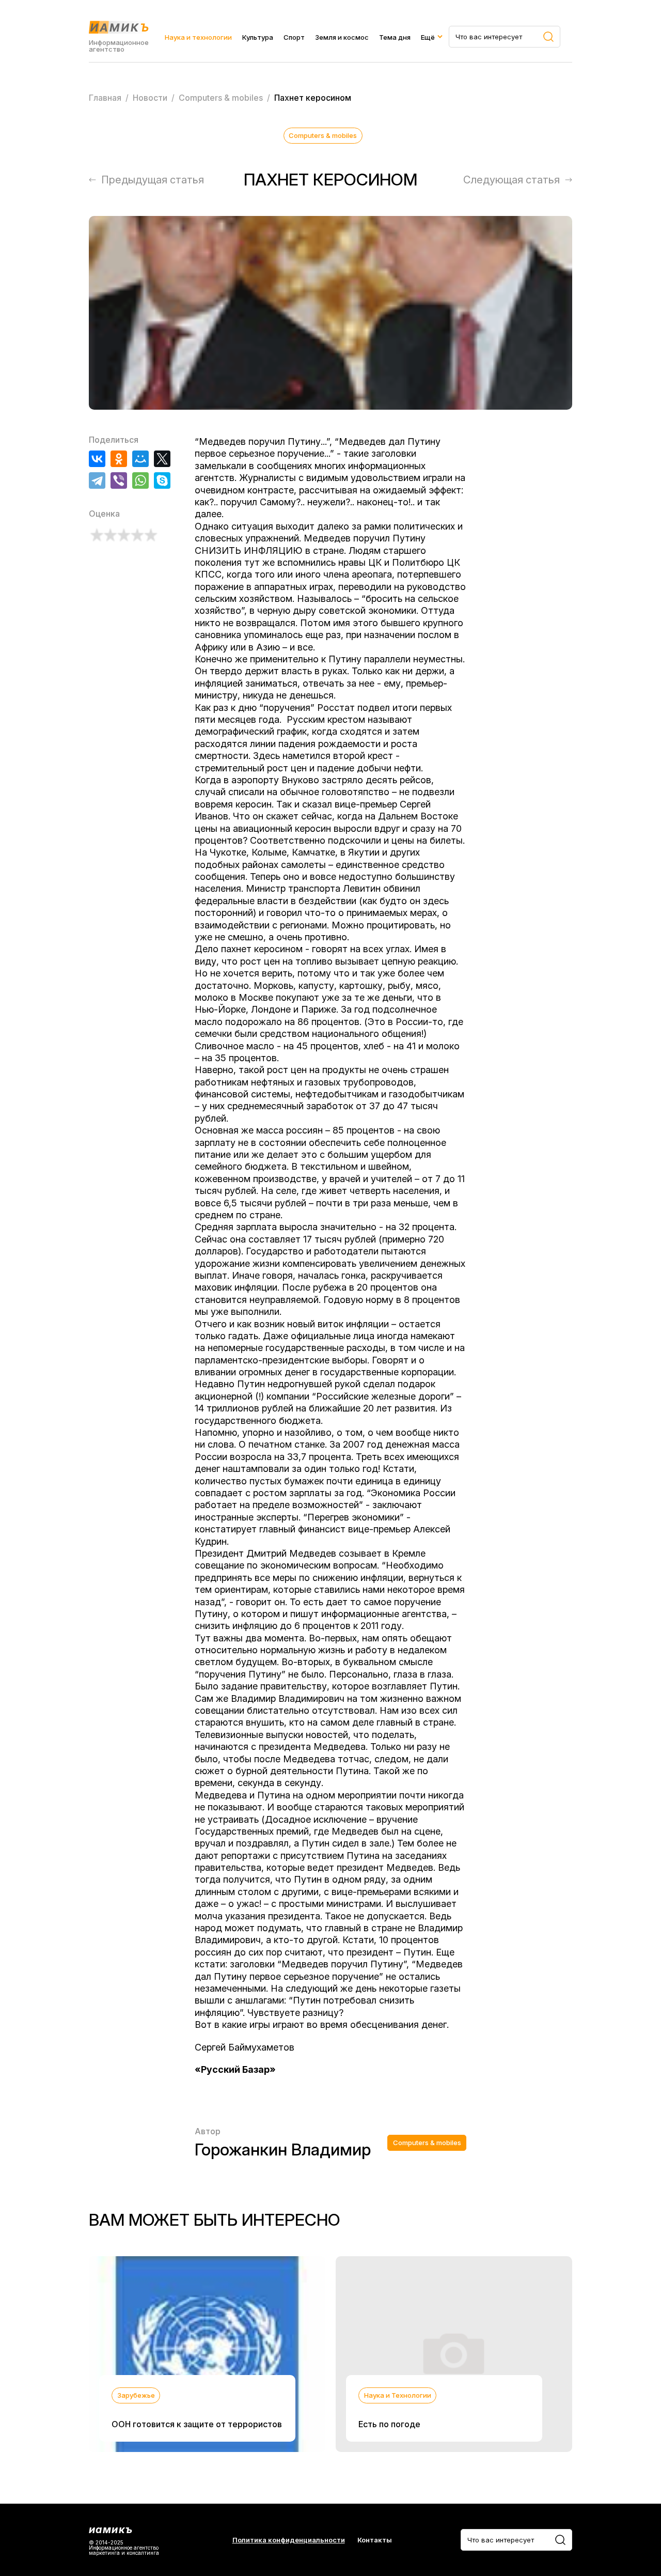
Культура (258, 37)
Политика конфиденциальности (289, 2540)
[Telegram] (97, 480)
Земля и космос (342, 37)
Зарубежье (136, 2395)
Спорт (294, 37)
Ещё (428, 37)
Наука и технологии (198, 37)
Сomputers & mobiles (323, 135)
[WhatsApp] (140, 480)
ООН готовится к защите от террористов (197, 2424)
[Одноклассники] (119, 459)
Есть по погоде (389, 2424)
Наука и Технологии (398, 2395)
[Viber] (119, 480)
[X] (162, 459)
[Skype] (162, 480)
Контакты (375, 2540)
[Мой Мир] (140, 459)
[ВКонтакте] (97, 459)
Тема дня (395, 37)
